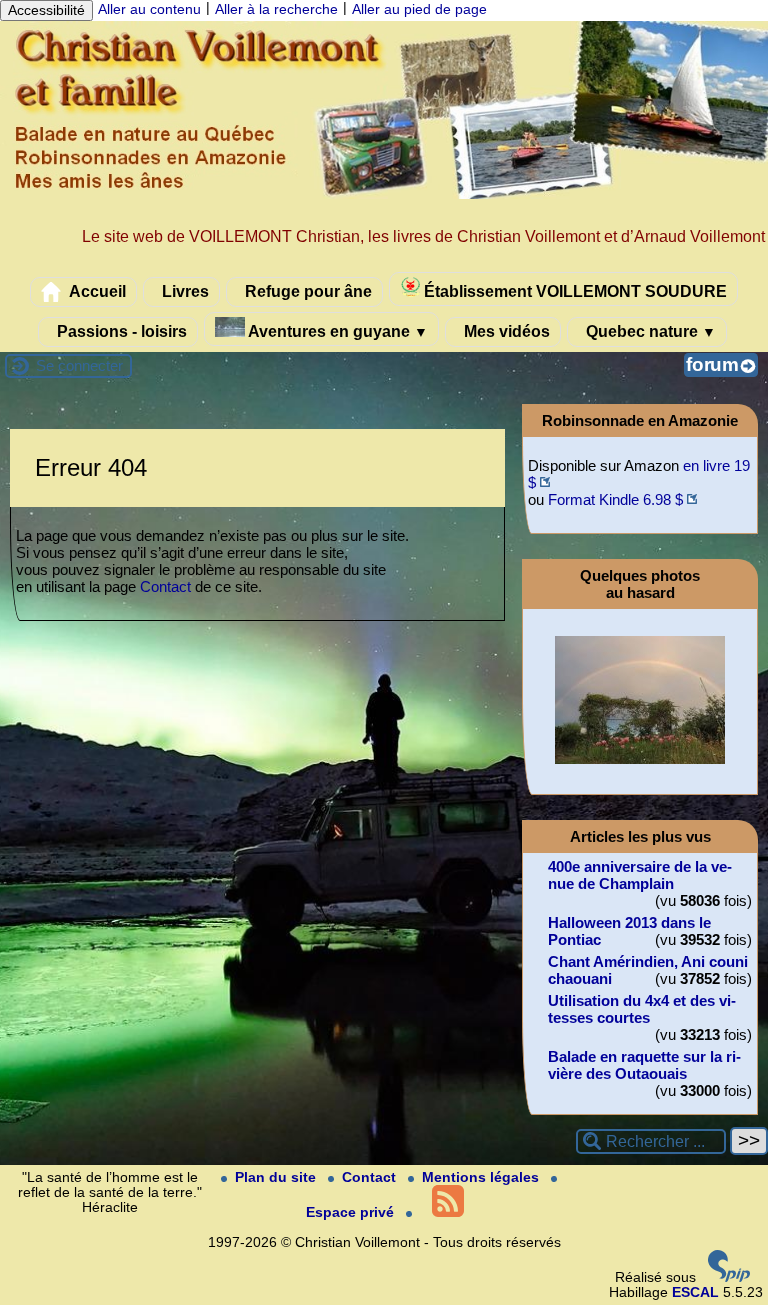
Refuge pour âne (306, 291)
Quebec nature (649, 331)
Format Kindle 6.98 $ (615, 499)
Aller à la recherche (276, 9)
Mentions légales (482, 1177)
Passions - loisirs (120, 331)
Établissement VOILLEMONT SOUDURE (573, 291)
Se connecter (79, 365)
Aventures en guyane (336, 331)
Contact (165, 586)
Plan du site (277, 1177)
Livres (183, 291)
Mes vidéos (505, 331)
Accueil (96, 291)
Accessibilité (46, 10)
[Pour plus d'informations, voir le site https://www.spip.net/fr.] (729, 1277)
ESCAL (695, 1292)
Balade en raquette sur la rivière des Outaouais (644, 1065)
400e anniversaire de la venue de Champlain (640, 875)
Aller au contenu (149, 9)
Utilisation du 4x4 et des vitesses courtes (642, 1009)
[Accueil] (384, 194)
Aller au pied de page (419, 9)
